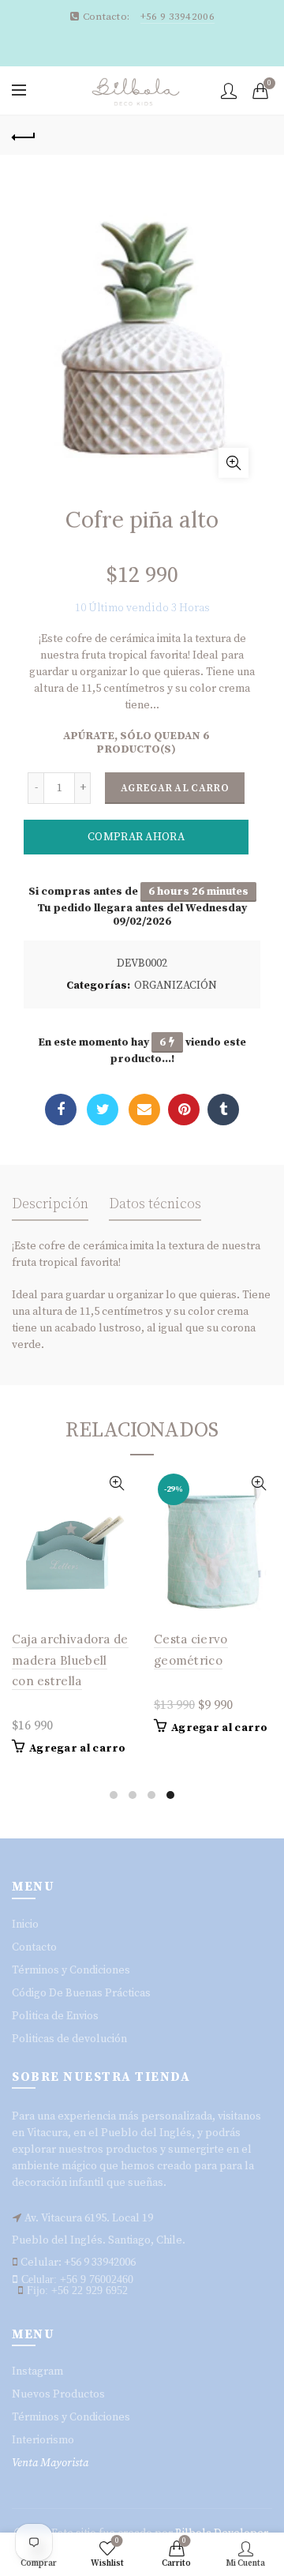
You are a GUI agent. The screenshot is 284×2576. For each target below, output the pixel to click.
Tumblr (223, 1110)
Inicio (25, 1924)
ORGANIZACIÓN (176, 986)
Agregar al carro (175, 788)
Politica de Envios (55, 2016)
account (229, 91)
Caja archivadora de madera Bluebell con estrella (70, 1660)
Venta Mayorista (50, 2463)
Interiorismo (43, 2440)
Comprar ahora (136, 837)
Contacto (34, 1947)
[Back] (24, 135)
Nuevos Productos (58, 2394)
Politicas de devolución (69, 2039)
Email (144, 1110)
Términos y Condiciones (71, 1970)
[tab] (50, 1209)
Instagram (37, 2371)
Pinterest (184, 1110)
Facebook (61, 1110)
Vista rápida (116, 1483)
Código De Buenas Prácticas (81, 1993)
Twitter (103, 1110)
